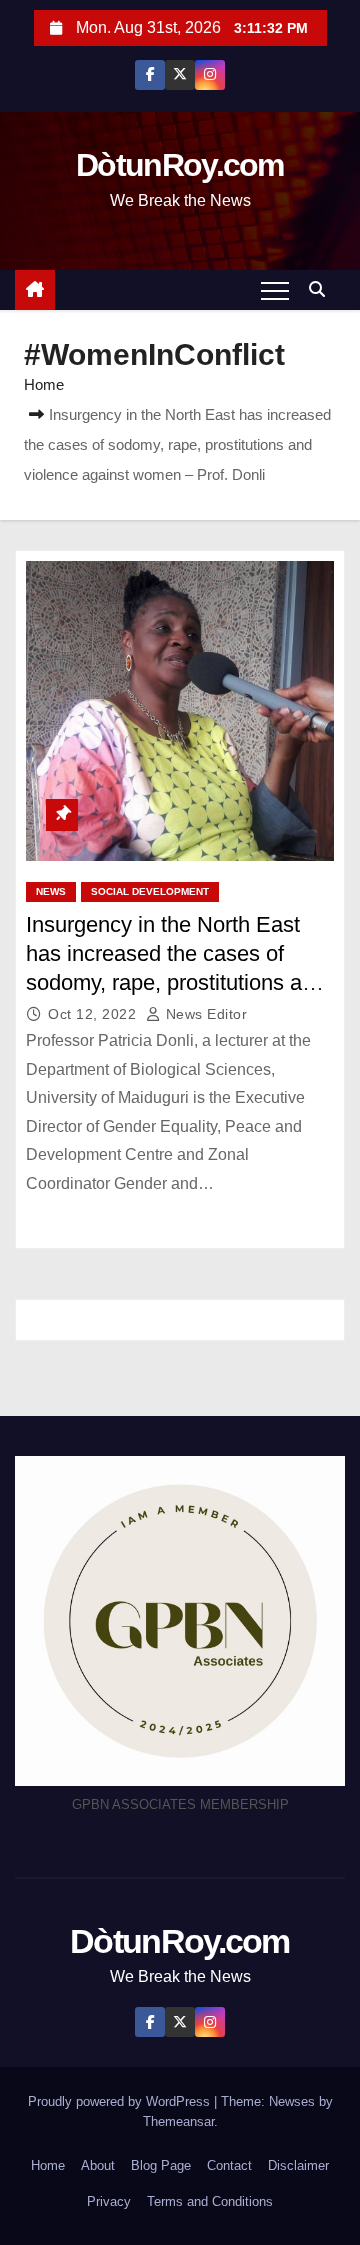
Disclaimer (298, 2165)
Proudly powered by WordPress (121, 2101)
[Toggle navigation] (275, 290)
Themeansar (178, 2121)
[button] (322, 289)
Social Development (150, 891)
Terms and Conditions (210, 2201)
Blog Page (161, 2165)
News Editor (204, 1014)
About (98, 2165)
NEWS (51, 891)
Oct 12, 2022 (94, 1014)
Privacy (109, 2201)
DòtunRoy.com (180, 165)
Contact (229, 2165)
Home (44, 384)
